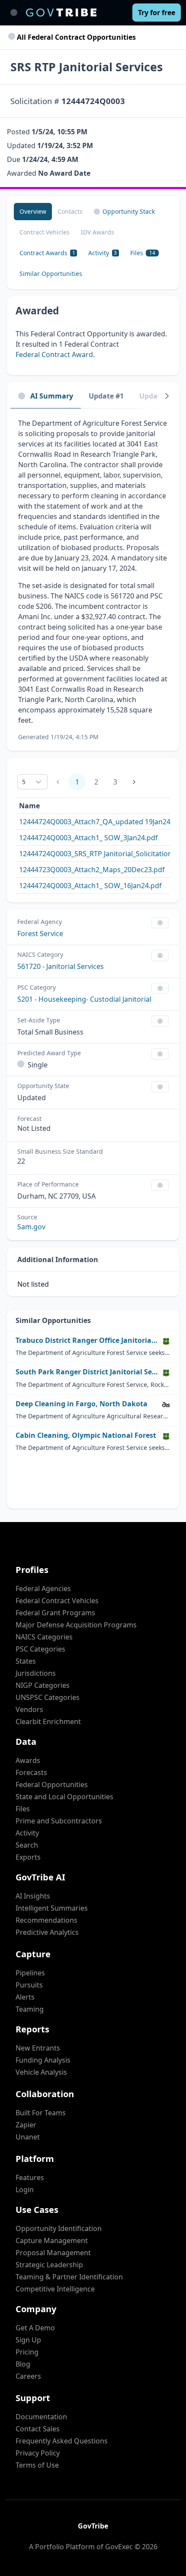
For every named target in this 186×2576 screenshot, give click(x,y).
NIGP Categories (43, 1685)
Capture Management (52, 2241)
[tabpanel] (93, 580)
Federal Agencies (43, 1589)
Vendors (29, 1709)
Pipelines (30, 1973)
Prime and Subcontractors (59, 1821)
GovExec (119, 2547)
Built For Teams (41, 2113)
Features (30, 2177)
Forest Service (40, 934)
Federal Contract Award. (55, 354)
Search (27, 1845)
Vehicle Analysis (41, 2072)
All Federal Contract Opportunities (75, 37)
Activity (27, 1833)
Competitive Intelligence (55, 2289)
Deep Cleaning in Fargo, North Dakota (82, 1404)
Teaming (30, 2009)
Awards (28, 1760)
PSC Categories (40, 1649)
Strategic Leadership (49, 2265)
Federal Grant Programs (55, 1613)
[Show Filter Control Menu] (160, 923)
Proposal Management (53, 2253)
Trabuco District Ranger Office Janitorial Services (87, 1340)
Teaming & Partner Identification (69, 2277)
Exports (28, 1857)
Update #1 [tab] (106, 396)
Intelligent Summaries (52, 1908)
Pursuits (29, 1985)
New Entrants (38, 2048)
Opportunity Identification (59, 2228)
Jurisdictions (36, 1673)
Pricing (27, 2352)
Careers (28, 2376)
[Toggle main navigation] (14, 13)
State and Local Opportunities (64, 1797)
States (26, 1661)
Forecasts (31, 1772)
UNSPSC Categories (48, 1697)
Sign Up (28, 2340)
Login (25, 2190)
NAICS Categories (44, 1637)
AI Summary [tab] (52, 396)
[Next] (167, 396)
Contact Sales (38, 2429)
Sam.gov (31, 1227)
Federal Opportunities (52, 1785)
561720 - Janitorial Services (61, 966)
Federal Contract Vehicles (57, 1601)
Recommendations (46, 1920)
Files (23, 1809)
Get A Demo (35, 2328)
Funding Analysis (43, 2060)
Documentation (41, 2417)
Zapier (26, 2125)
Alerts (25, 1997)
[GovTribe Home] (61, 13)
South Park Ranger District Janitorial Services (87, 1372)
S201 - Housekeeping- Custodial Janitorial (84, 999)
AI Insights (33, 1896)
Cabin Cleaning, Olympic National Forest (86, 1435)
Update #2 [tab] (157, 396)
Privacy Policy (38, 2453)
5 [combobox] (24, 782)
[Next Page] (134, 782)
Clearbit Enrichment (48, 1722)
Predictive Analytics (47, 1932)
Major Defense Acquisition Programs (76, 1625)
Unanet (28, 2137)
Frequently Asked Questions (62, 2441)
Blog (23, 2364)
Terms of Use (37, 2465)
